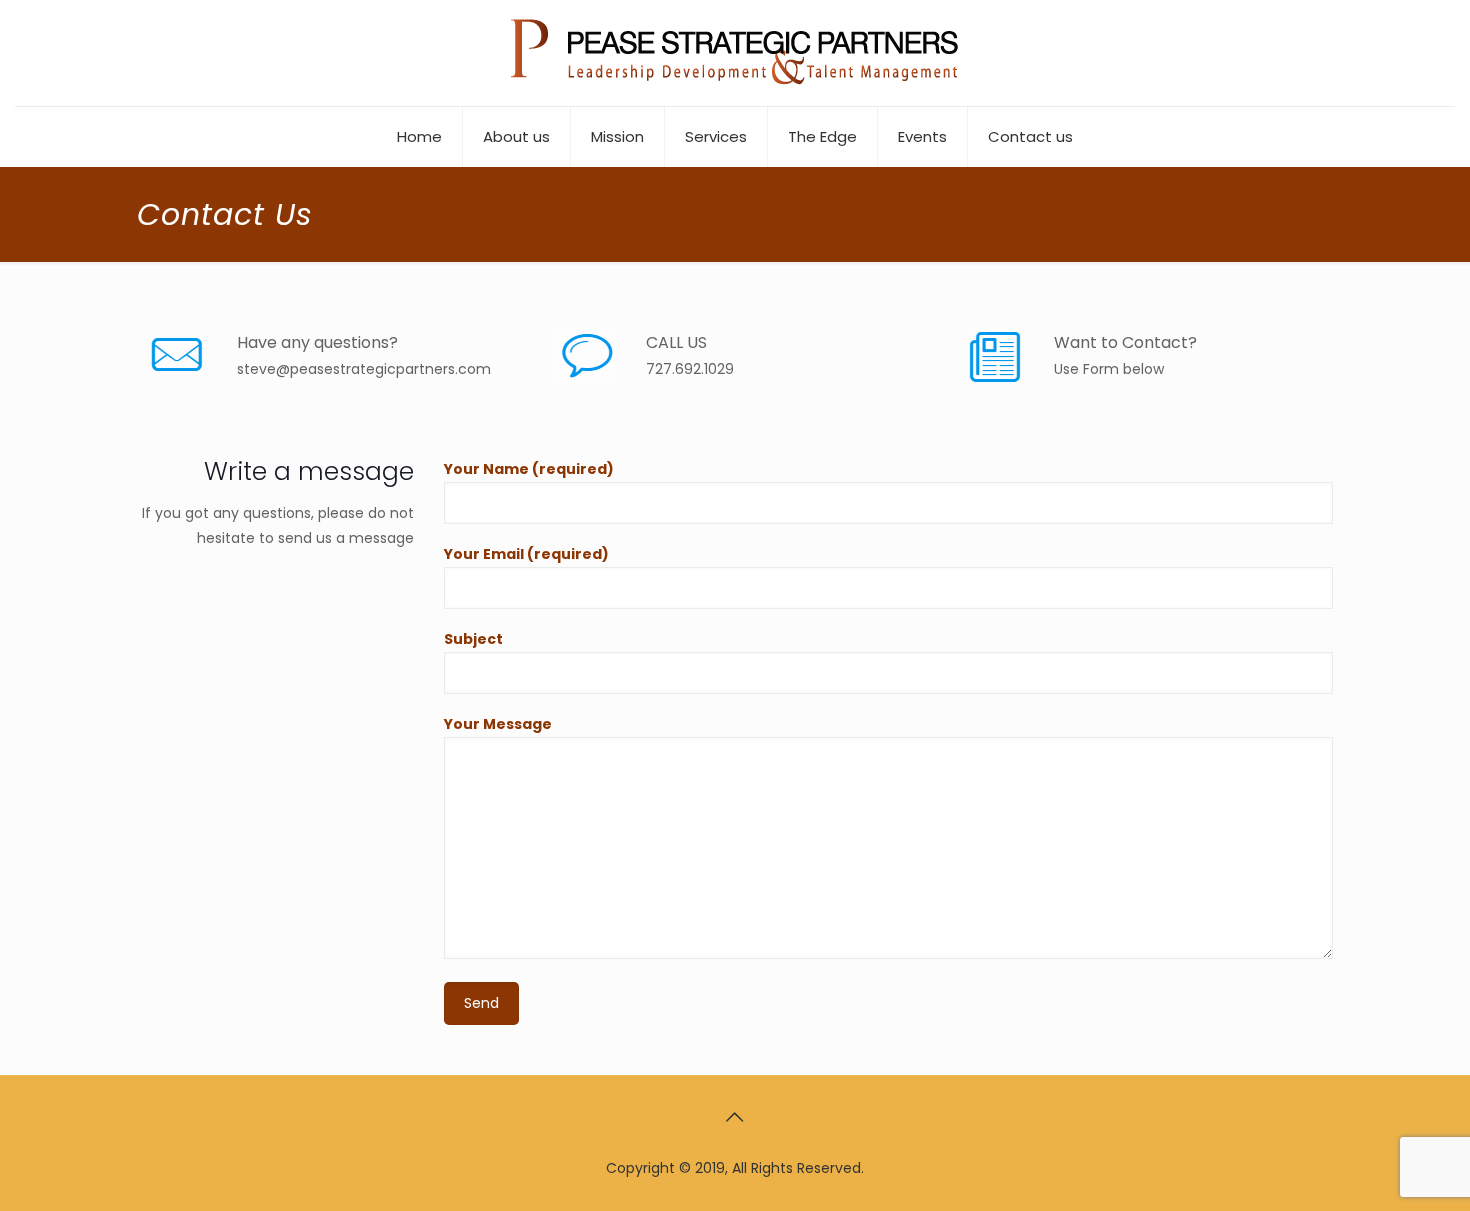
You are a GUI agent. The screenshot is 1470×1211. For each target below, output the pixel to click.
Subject (473, 639)
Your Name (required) (529, 469)
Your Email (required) (526, 554)
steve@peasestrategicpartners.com (364, 369)
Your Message (498, 724)
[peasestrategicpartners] (734, 53)
